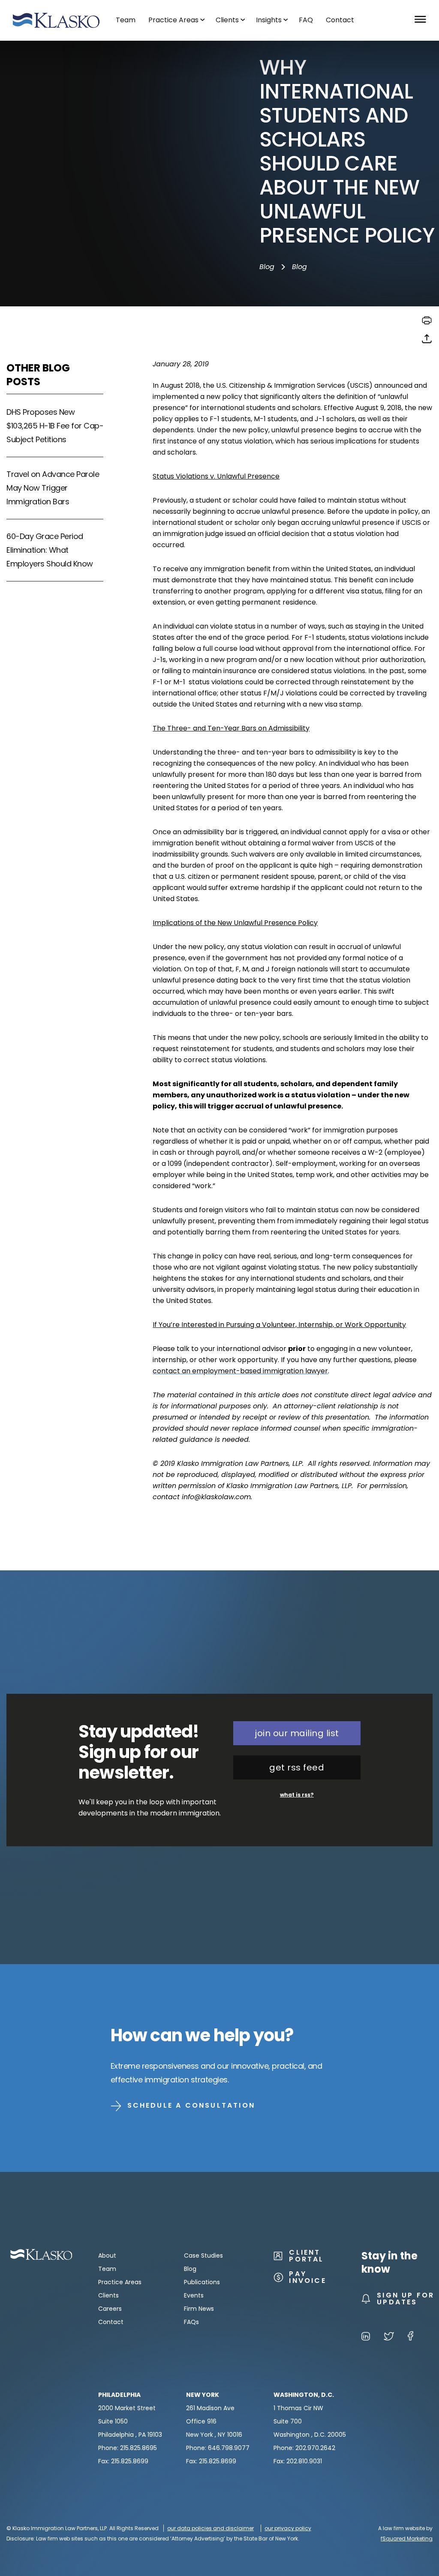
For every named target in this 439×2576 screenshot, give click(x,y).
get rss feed (297, 1767)
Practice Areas (120, 2282)
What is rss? (297, 1795)
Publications (202, 2282)
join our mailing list (297, 1733)
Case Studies (203, 2255)
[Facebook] (410, 2338)
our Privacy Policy (288, 2528)
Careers (110, 2309)
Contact (111, 2322)
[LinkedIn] (366, 2338)
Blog (267, 267)
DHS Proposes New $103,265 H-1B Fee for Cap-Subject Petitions (55, 426)
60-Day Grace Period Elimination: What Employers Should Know (50, 550)
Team (107, 2269)
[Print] (427, 323)
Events (194, 2295)
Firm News (199, 2309)
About (107, 2255)
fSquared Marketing (407, 2539)
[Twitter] (389, 2338)
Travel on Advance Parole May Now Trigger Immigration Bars (53, 488)
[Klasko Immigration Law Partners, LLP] (56, 20)
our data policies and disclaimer (210, 2528)
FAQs (191, 2322)
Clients (108, 2295)
